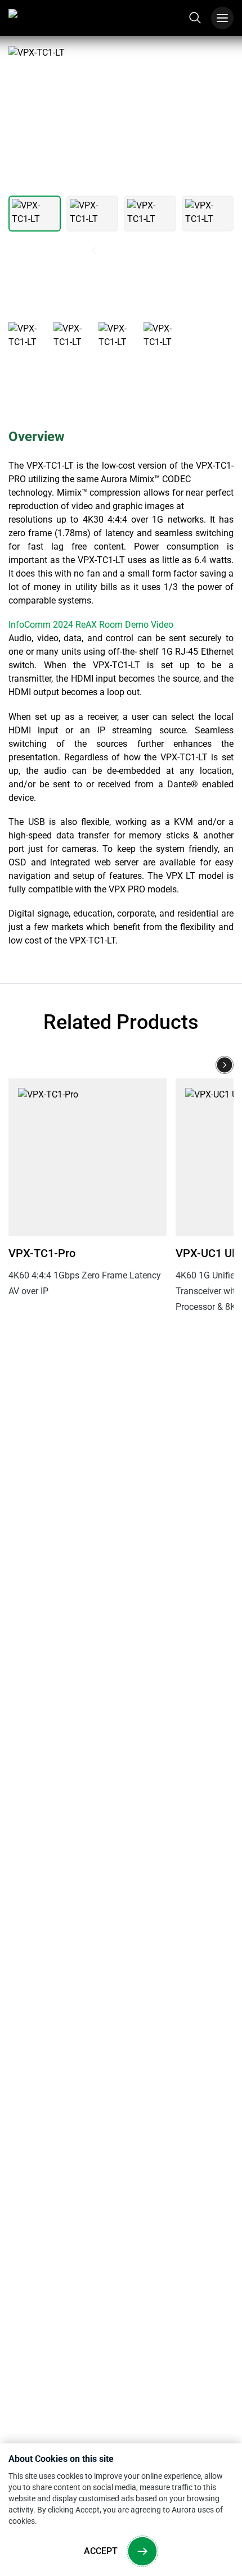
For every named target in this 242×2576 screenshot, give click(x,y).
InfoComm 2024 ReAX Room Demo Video (91, 625)
